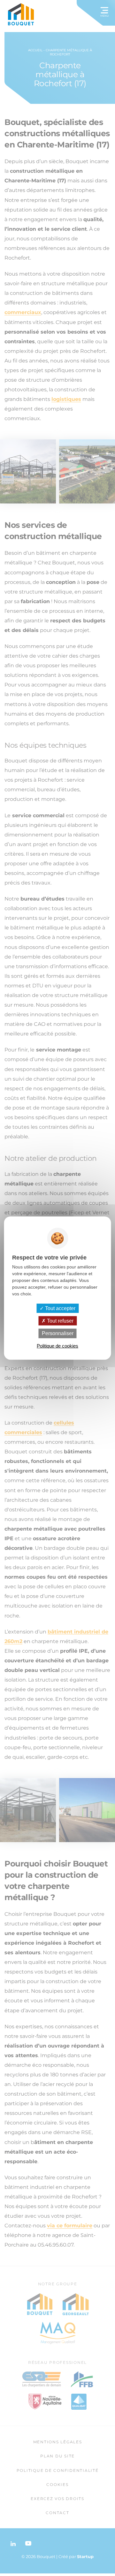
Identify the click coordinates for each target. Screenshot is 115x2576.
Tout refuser (60, 1321)
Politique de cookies (57, 1346)
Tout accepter (60, 1308)
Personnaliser (58, 1333)
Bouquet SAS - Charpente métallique (21, 14)
